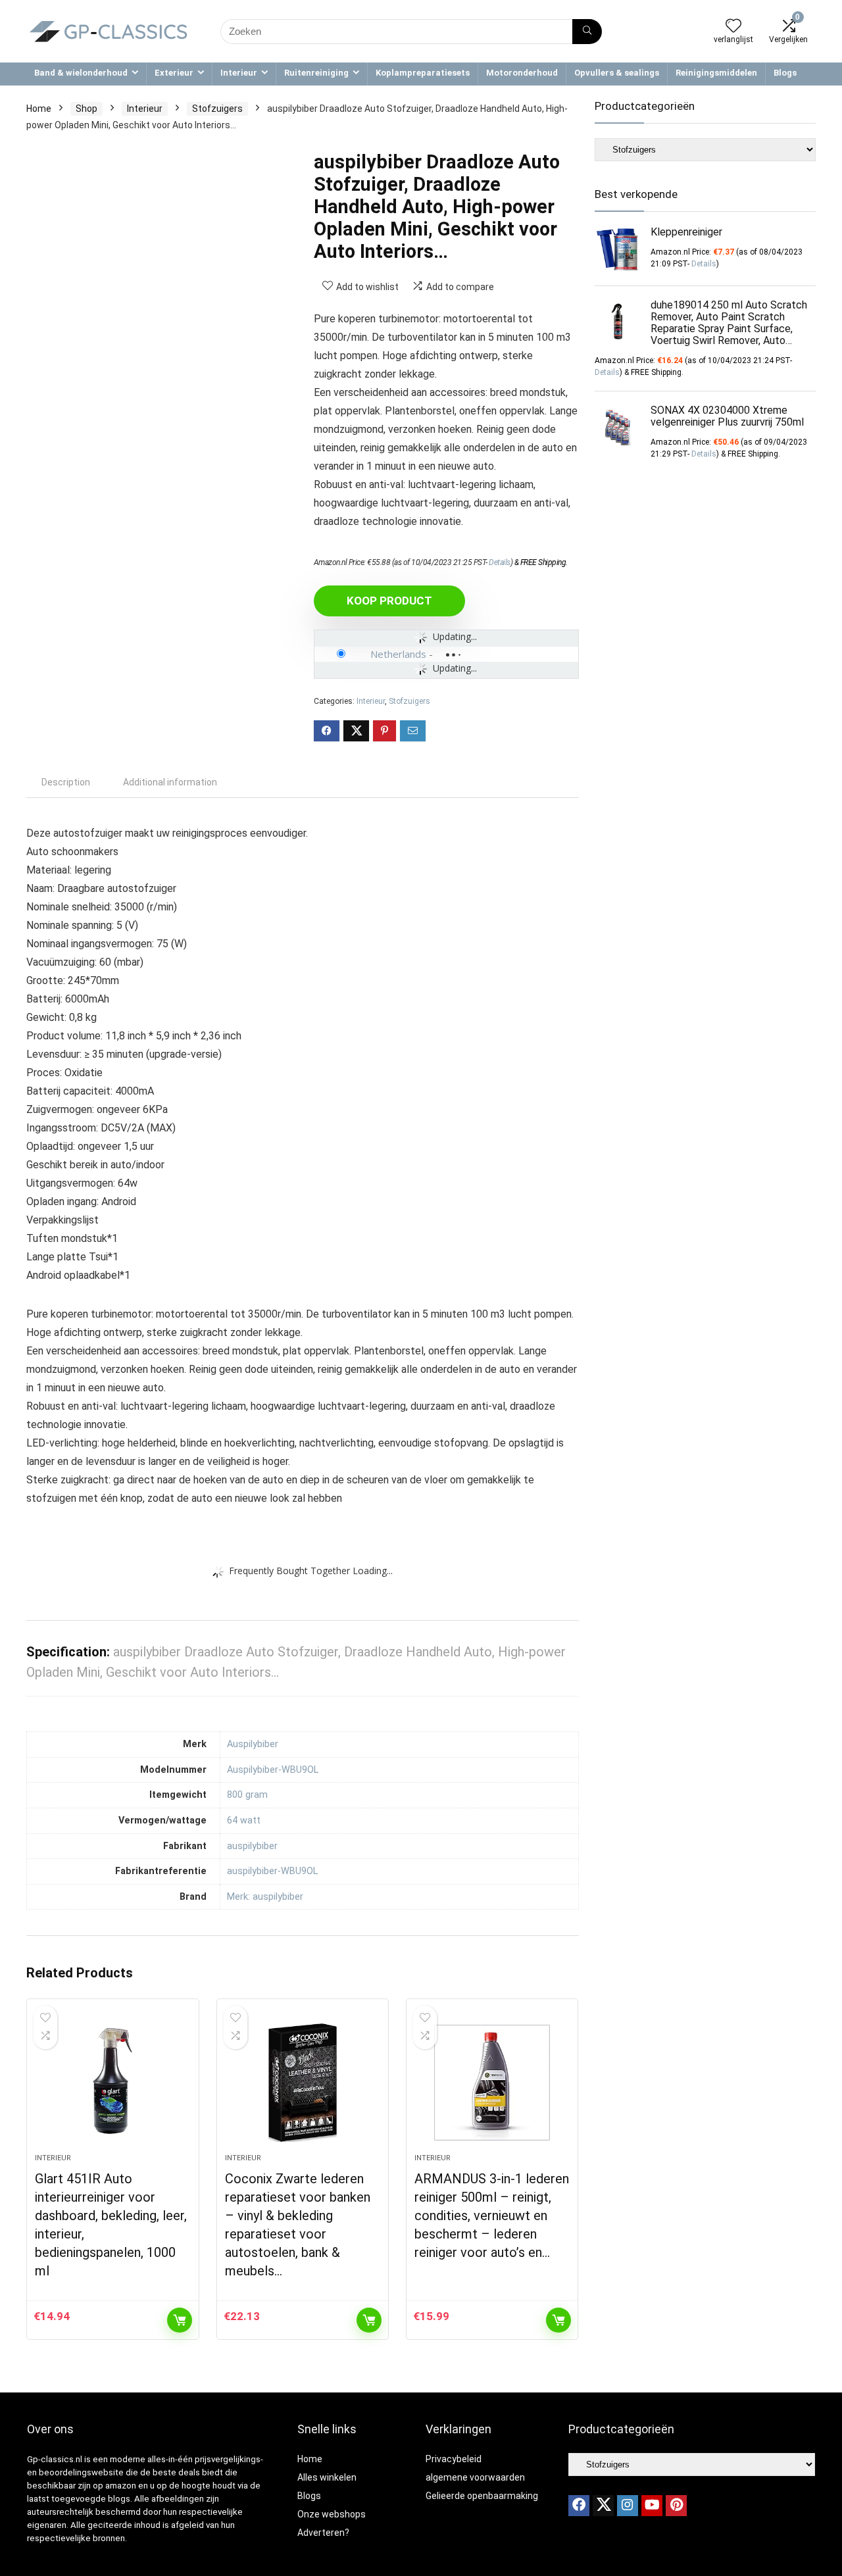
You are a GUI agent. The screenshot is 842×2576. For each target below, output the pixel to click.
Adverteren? (323, 2533)
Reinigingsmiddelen (716, 73)
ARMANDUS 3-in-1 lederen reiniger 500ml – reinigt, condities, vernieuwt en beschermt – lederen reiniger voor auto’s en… (492, 2216)
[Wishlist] (733, 27)
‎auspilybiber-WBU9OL (272, 1871)
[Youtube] (652, 2506)
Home (39, 109)
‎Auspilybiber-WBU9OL (273, 1770)
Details (500, 562)
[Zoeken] (587, 32)
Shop (87, 109)
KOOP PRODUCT (389, 601)
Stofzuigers (217, 109)
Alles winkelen (327, 2477)
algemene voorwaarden (475, 2477)
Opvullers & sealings (617, 73)
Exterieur (174, 73)
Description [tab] (66, 782)
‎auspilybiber (252, 1846)
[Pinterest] (676, 2506)
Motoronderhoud (522, 73)
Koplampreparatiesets (423, 73)
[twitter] (603, 2506)
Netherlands (398, 654)
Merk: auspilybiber (265, 1897)
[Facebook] (579, 2506)
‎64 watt (244, 1821)
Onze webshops (332, 2514)
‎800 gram (247, 1795)
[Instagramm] (628, 2506)
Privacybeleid (454, 2459)
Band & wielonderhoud (81, 73)
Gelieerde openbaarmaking (482, 2496)
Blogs (785, 73)
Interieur (239, 73)
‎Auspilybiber (253, 1744)
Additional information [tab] (170, 782)
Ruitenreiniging (316, 73)
